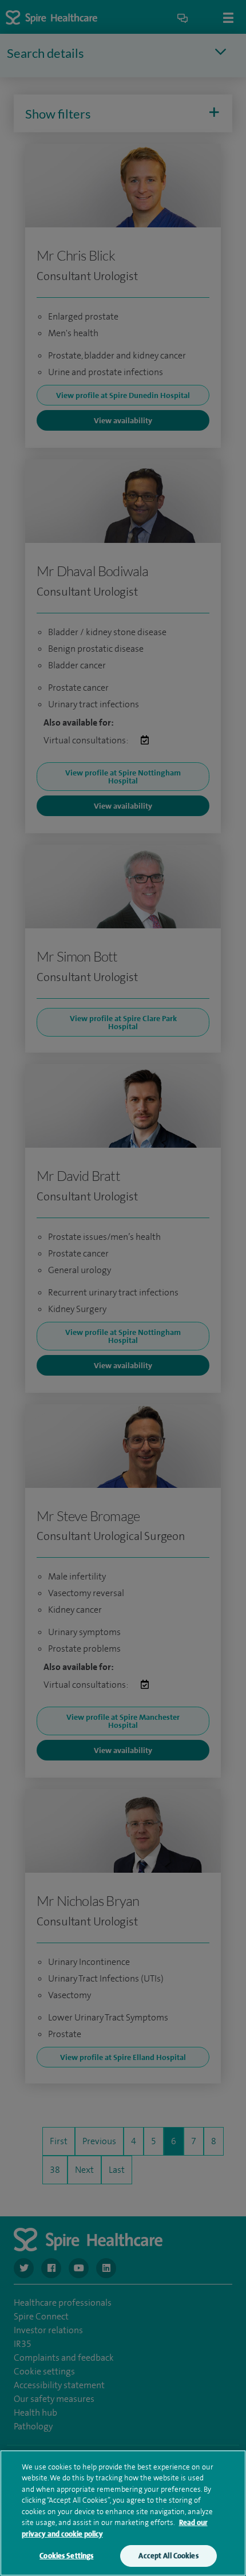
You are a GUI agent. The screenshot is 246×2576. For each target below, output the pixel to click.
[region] (123, 2513)
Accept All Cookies (168, 2556)
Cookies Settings (66, 2556)
